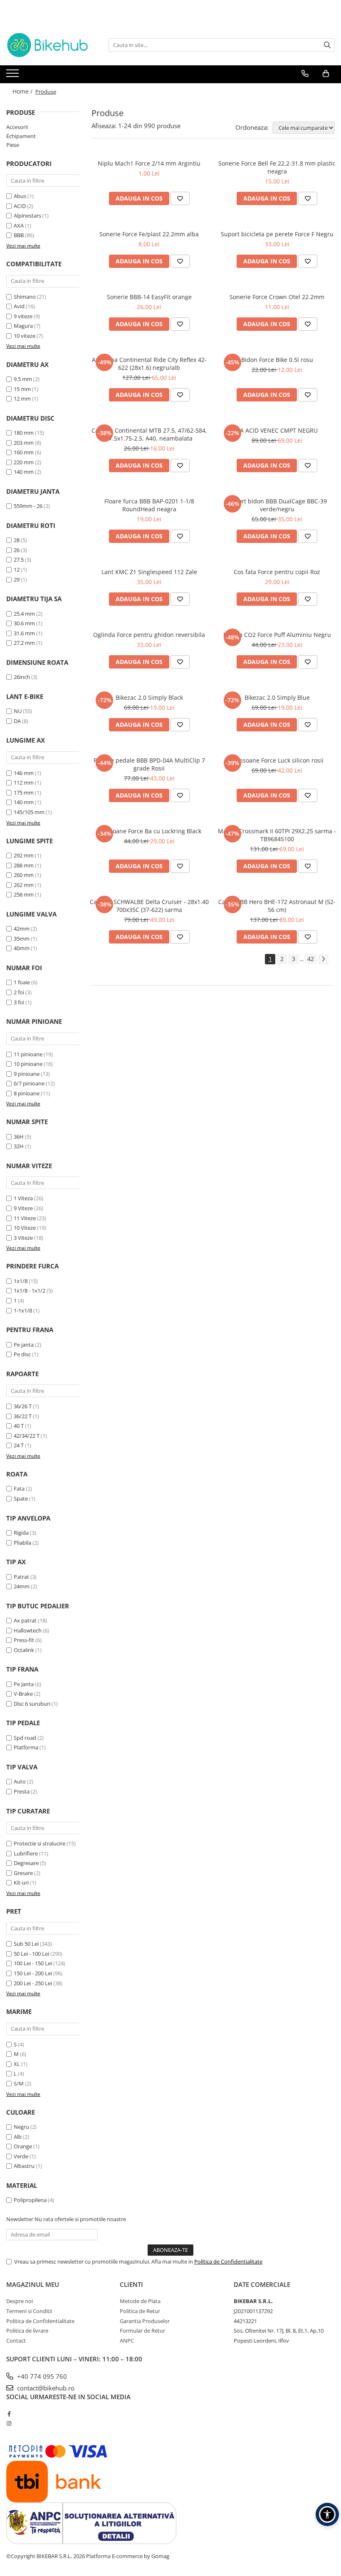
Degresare (26, 1863)
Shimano (25, 297)
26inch (22, 677)
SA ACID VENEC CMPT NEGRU (277, 430)
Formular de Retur (142, 2331)
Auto (20, 1781)
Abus (20, 196)
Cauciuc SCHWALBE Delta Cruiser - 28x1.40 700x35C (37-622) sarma (149, 906)
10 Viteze (25, 1228)
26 (17, 550)
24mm (22, 1586)
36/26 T (23, 1406)
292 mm (24, 855)
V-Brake (23, 1694)
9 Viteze (23, 1208)
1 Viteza (23, 1198)
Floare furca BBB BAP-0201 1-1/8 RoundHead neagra (149, 505)
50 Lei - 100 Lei (31, 1954)
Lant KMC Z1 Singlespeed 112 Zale (149, 572)
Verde (21, 2156)
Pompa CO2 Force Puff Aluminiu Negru (277, 635)
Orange (23, 2146)
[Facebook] (9, 2414)
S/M (19, 2083)
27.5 (19, 560)
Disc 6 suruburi (32, 1704)
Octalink (24, 1650)
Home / (23, 91)
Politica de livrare (27, 2331)
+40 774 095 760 (41, 2376)
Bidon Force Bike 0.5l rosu (277, 360)
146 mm (24, 773)
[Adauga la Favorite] (180, 198)
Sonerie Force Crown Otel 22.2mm (277, 297)
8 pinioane (27, 1093)
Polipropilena (30, 2200)
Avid (19, 306)
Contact (16, 2341)
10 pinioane (28, 1064)
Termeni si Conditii (29, 2311)
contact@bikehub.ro (45, 2388)
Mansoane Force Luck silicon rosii (277, 760)
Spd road (25, 1738)
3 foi (19, 1002)
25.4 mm (24, 614)
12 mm (22, 399)
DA (17, 721)
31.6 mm (24, 633)
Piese (13, 145)
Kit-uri (21, 1882)
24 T (19, 1445)
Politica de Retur (140, 2311)
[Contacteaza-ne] (305, 74)
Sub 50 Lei (26, 1944)
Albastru (24, 2166)
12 (17, 570)
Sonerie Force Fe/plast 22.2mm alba (149, 234)
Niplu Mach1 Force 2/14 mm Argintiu (149, 163)
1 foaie (22, 982)
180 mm (24, 433)
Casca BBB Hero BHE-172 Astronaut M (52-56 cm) (277, 906)
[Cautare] (327, 45)
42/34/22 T (27, 1436)
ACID (20, 206)
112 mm (24, 783)
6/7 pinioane (29, 1083)
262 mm (24, 885)
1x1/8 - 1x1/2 (30, 1290)
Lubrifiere (26, 1853)
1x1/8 (21, 1281)
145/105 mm (29, 812)
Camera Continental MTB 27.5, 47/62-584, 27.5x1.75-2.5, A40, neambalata (149, 434)
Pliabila (22, 1543)
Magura (23, 326)
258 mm (24, 894)
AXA (19, 225)
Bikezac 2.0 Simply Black (149, 697)
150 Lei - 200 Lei (33, 1973)
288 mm (24, 865)
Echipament (21, 136)
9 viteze (23, 316)
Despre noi (20, 2301)
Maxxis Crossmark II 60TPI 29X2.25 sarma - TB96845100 (277, 835)
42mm (22, 929)
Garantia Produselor (145, 2321)
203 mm (24, 443)
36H (19, 1137)
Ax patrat (25, 1620)
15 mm (22, 389)
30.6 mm (24, 623)
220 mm (24, 462)
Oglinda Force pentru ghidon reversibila (149, 635)
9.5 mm (23, 379)
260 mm (24, 875)
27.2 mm (24, 643)
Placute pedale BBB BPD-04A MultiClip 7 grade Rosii (149, 764)
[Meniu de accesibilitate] (327, 2514)
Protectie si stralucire (40, 1843)
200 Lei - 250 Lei (33, 1983)
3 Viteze (23, 1238)
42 (311, 959)
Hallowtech (28, 1630)
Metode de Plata (140, 2301)
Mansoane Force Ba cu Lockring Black (149, 831)
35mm (22, 939)
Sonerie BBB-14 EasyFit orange (149, 297)
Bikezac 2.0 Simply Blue (277, 697)
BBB (19, 235)
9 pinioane (27, 1074)
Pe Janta (24, 1684)
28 (17, 540)
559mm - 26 (28, 506)
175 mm (24, 793)
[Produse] (14, 76)
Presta (22, 1791)
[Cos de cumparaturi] (326, 74)
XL (17, 2064)
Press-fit (24, 1640)
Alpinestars (27, 215)
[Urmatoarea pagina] (323, 959)
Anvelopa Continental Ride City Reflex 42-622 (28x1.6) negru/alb (149, 364)
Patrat (21, 1577)
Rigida (21, 1533)
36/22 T (23, 1416)
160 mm (24, 452)
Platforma (26, 1747)
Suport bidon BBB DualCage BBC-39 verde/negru (277, 505)
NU (18, 711)
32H (19, 1146)
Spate (21, 1499)
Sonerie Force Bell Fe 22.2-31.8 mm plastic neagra (277, 167)
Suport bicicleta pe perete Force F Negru (277, 234)
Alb (18, 2137)
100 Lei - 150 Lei (33, 1963)
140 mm (24, 472)
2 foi (19, 992)
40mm (22, 948)
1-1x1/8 (23, 1310)
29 (17, 580)
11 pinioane (28, 1054)
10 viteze (25, 336)
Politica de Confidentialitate (228, 2261)
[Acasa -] (48, 45)
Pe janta (24, 1345)
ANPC (127, 2341)
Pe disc (22, 1354)
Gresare (23, 1873)
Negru (21, 2127)
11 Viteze (25, 1218)
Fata (19, 1489)
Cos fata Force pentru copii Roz (277, 572)
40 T (19, 1426)
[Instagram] (9, 2423)
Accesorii (17, 127)
